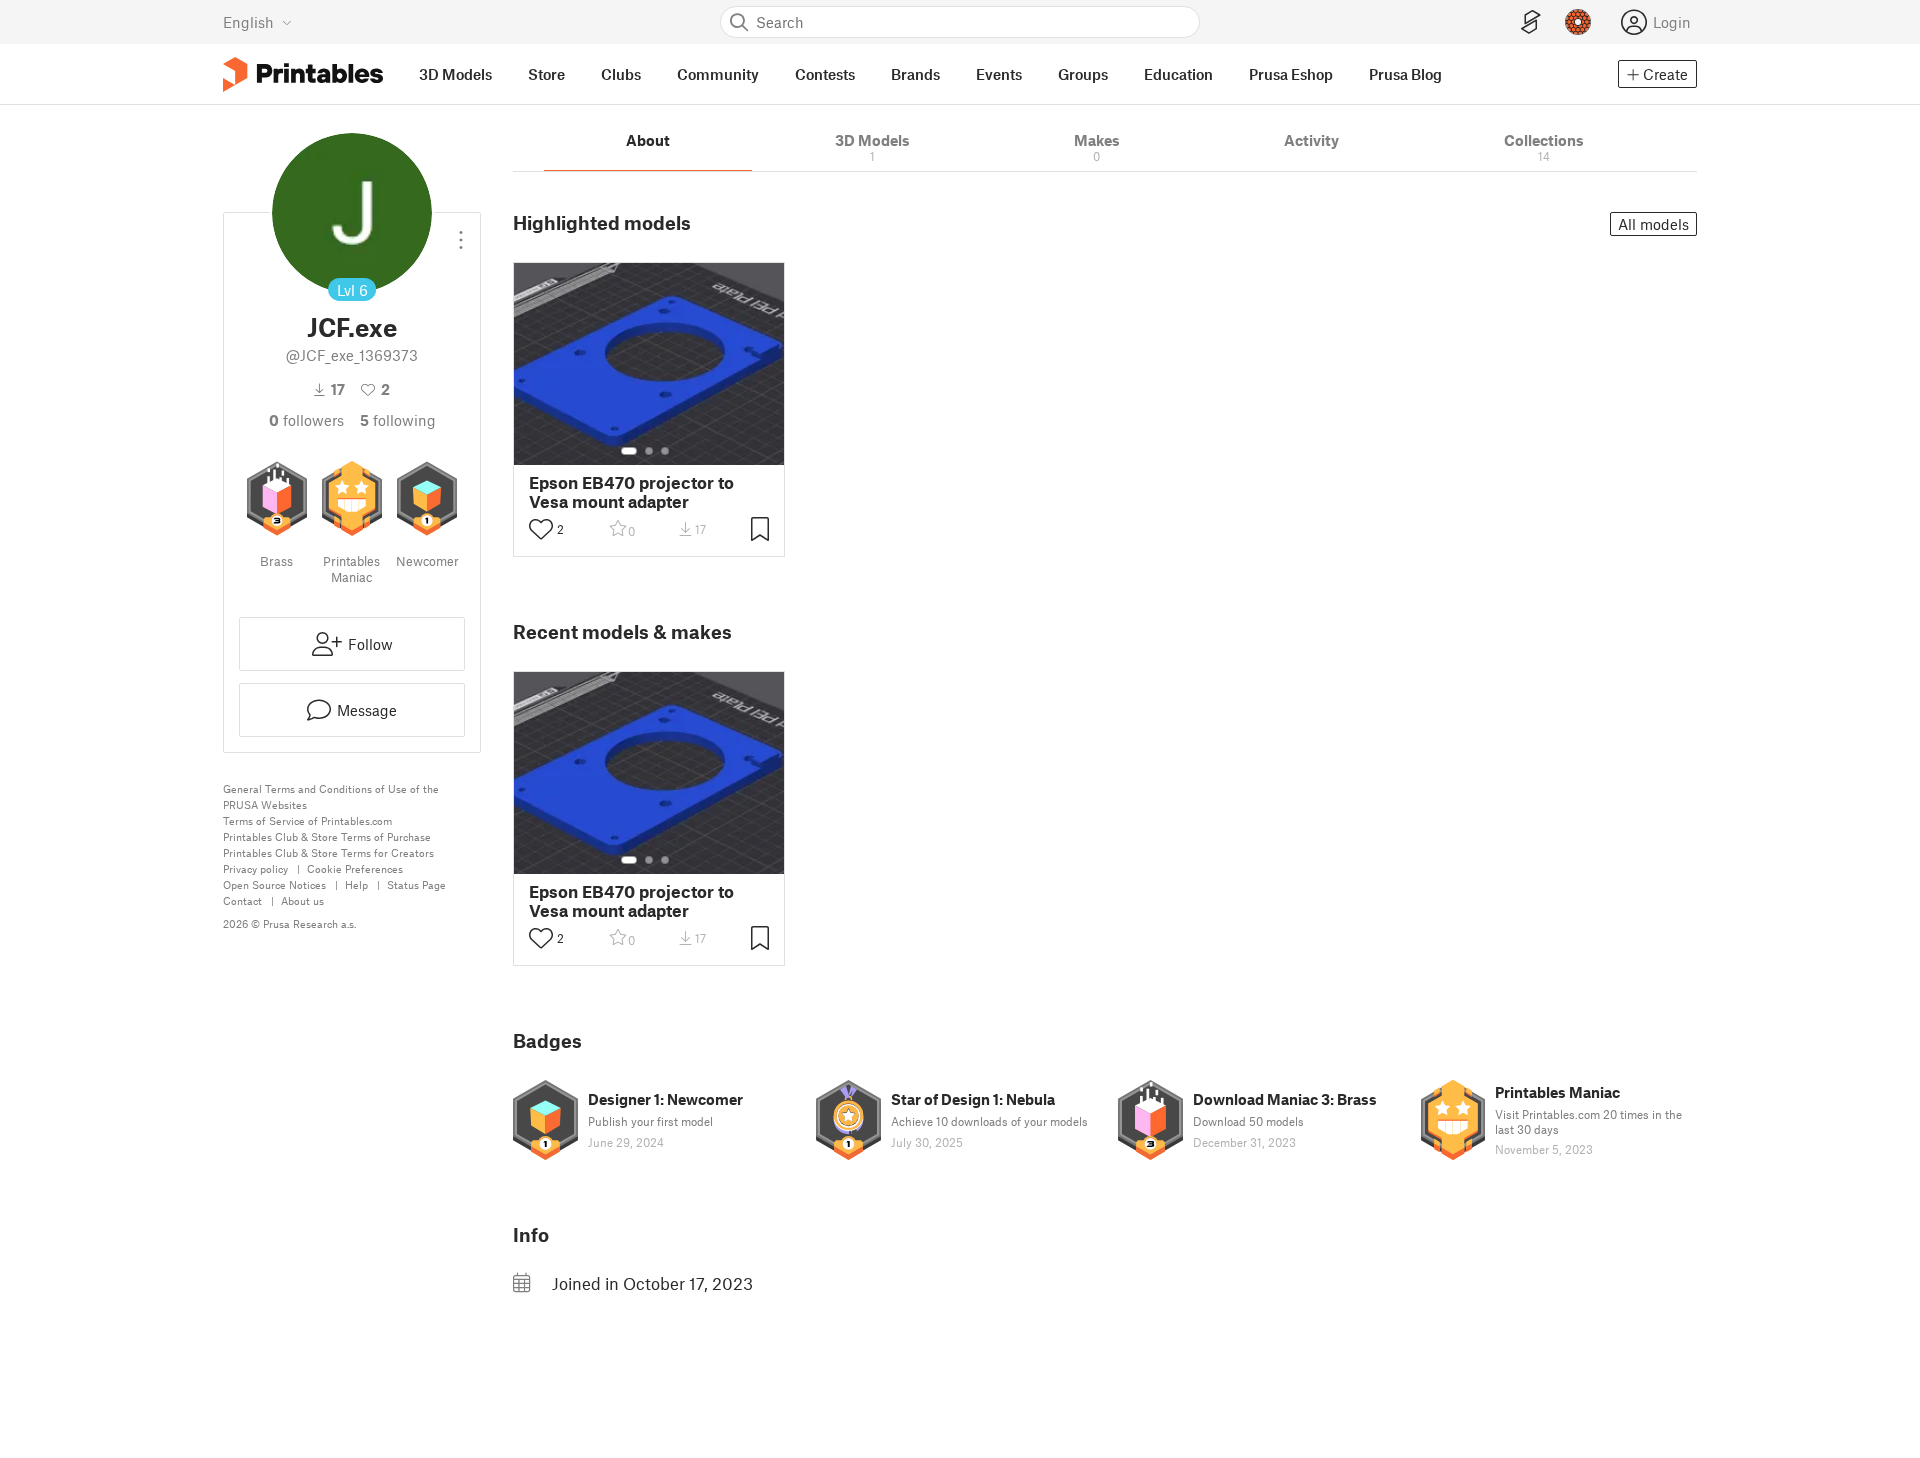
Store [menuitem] (546, 74)
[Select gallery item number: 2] (649, 451)
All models (1653, 224)
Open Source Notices (274, 884)
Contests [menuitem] (825, 74)
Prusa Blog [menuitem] (1405, 74)
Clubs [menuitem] (621, 74)
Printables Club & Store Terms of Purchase (327, 836)
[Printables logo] (303, 74)
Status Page (416, 884)
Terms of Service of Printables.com (307, 820)
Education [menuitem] (1178, 74)
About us (302, 900)
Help (356, 884)
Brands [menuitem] (915, 74)
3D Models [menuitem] (455, 74)
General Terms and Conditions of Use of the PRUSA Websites (331, 796)
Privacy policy (255, 868)
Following (398, 420)
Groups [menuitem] (1083, 74)
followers (306, 420)
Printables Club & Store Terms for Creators (328, 852)
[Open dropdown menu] (461, 232)
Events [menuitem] (999, 74)
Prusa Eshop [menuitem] (1291, 74)
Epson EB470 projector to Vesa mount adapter (631, 492)
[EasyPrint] (1531, 22)
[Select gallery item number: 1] (629, 451)
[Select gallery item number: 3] (665, 451)
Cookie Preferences (355, 868)
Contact (242, 900)
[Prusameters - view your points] (1578, 22)
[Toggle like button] (541, 529)
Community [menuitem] (718, 74)
